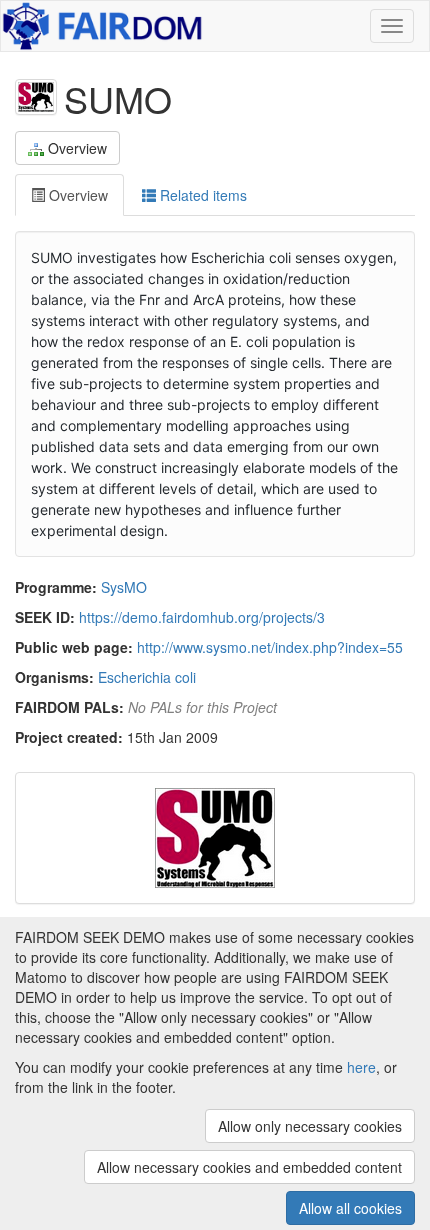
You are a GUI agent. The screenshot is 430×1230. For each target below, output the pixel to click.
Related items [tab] (201, 195)
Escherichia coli (147, 677)
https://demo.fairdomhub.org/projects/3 (202, 617)
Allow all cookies (350, 1208)
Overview (77, 148)
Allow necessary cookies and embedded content (249, 1167)
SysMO (124, 587)
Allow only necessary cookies (310, 1126)
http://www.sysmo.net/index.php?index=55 (270, 647)
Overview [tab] (76, 195)
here (361, 1067)
